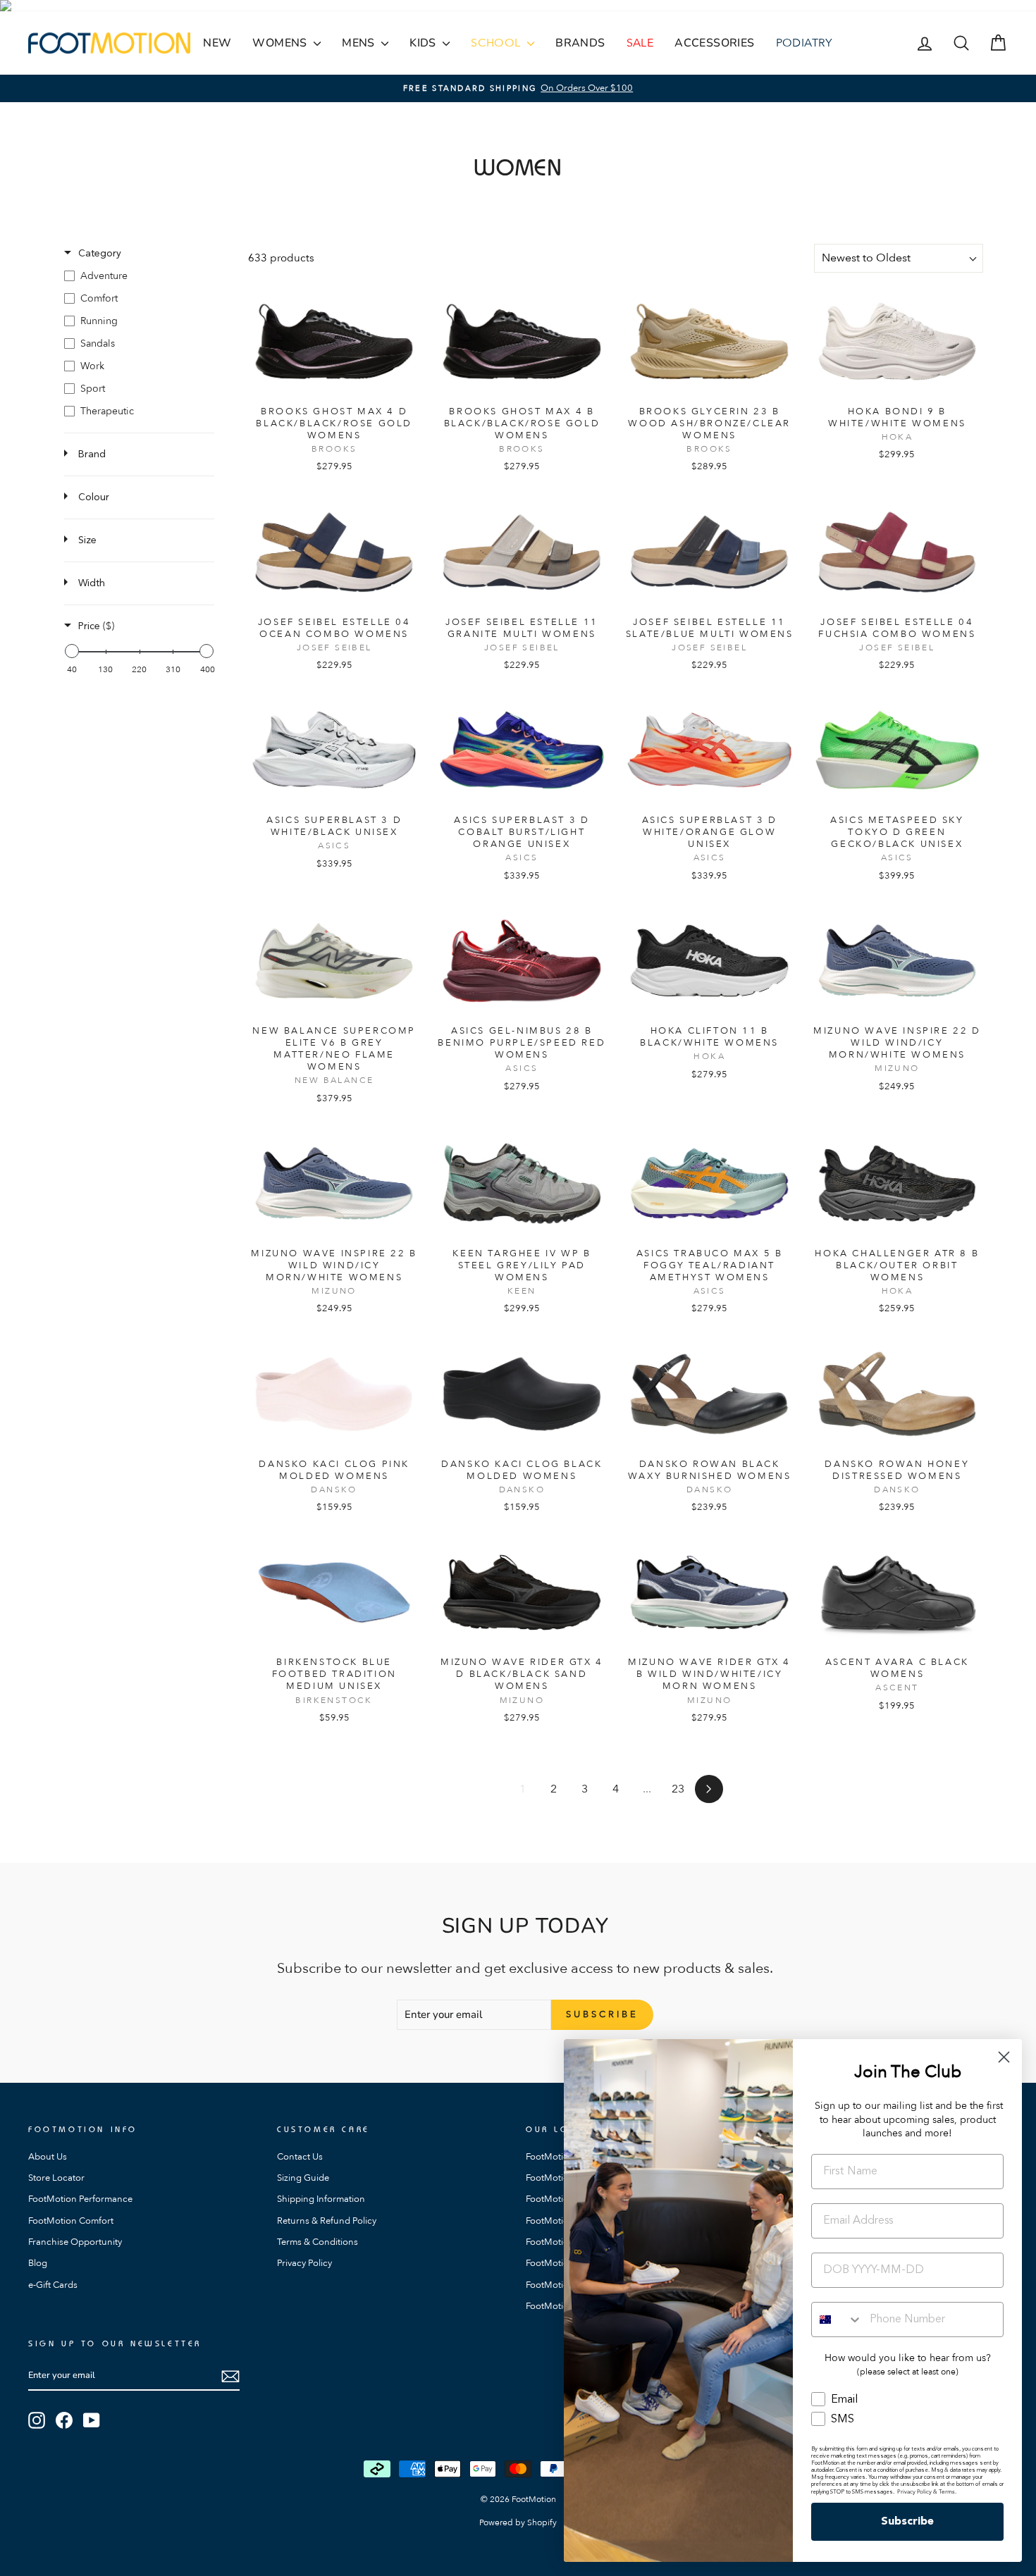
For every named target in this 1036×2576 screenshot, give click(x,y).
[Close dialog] (1004, 2057)
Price (96, 626)
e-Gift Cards (53, 2285)
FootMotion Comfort (71, 2221)
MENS (360, 43)
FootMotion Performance (80, 2199)
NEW (217, 43)
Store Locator (56, 2178)
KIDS (424, 43)
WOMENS (281, 43)
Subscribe (907, 2522)
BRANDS (580, 43)
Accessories (714, 43)
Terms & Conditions (317, 2242)
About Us (48, 2157)
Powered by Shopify (518, 2522)
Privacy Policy (304, 2263)
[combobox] (837, 2320)
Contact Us (300, 2157)
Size (87, 540)
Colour (94, 497)
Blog (38, 2263)
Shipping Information (321, 2199)
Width (92, 583)
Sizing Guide (303, 2178)
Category (100, 254)
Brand (92, 454)
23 (678, 1789)
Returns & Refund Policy (327, 2221)
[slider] (72, 651)
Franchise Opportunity (75, 2242)
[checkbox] (139, 276)
